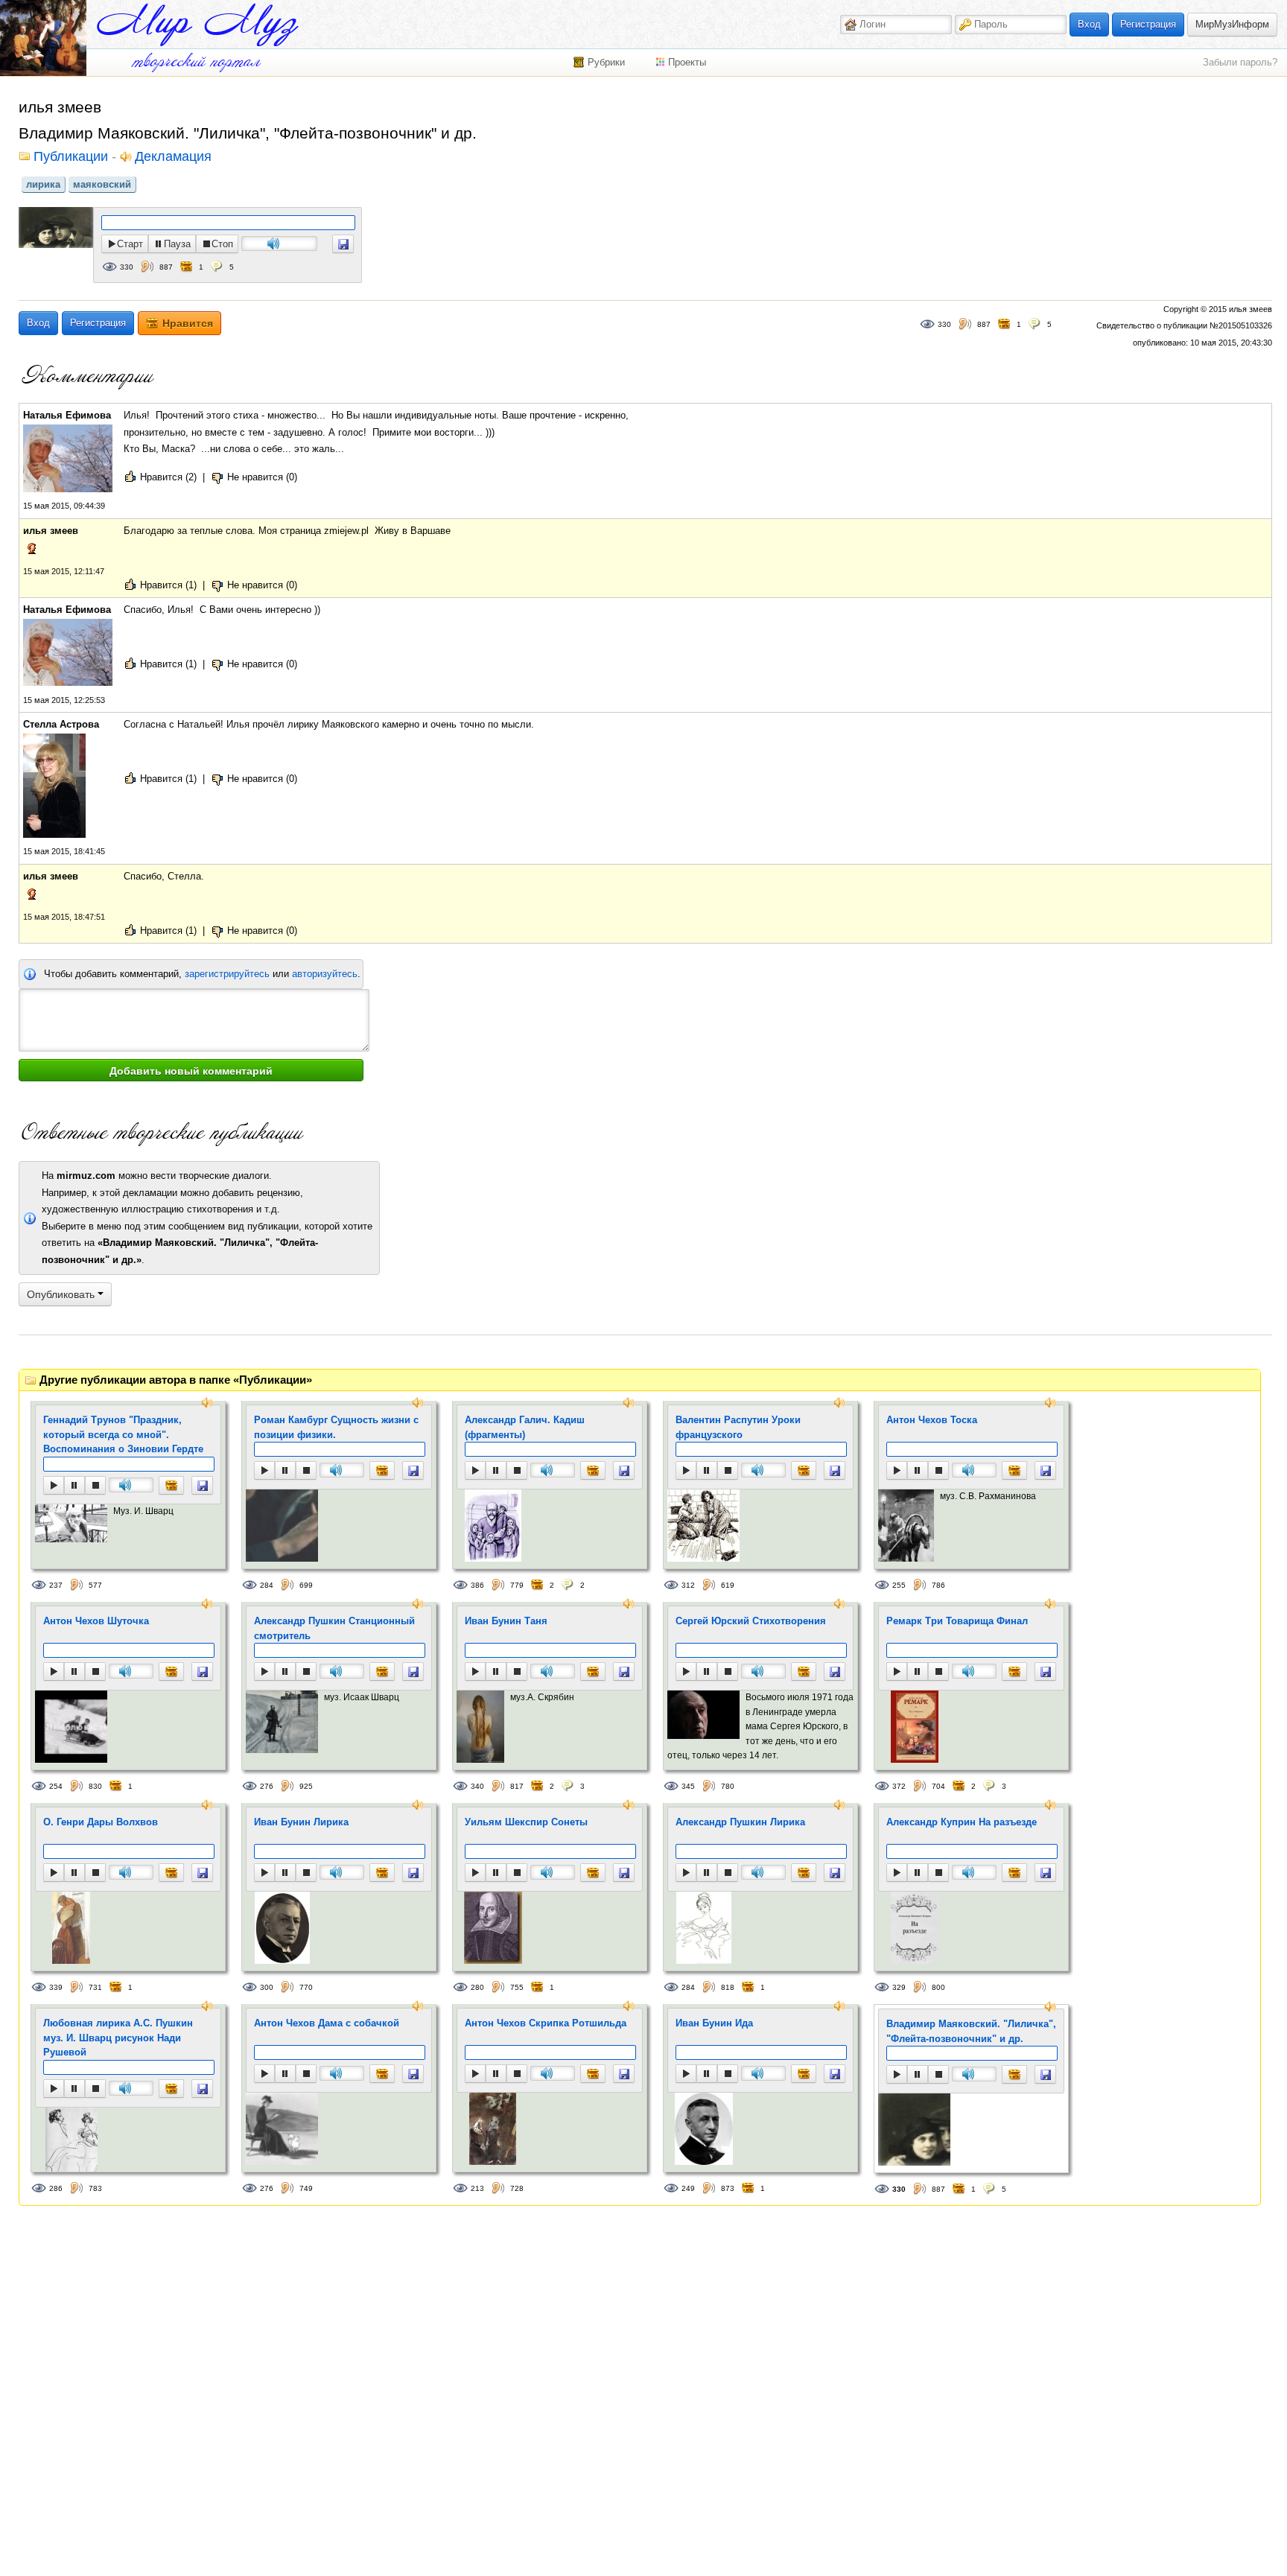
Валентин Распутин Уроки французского (738, 1427)
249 (688, 2188)
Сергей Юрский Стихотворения (751, 1621)
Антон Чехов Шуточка (96, 1621)
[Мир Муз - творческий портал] (197, 25)
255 (899, 1585)
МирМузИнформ (1232, 24)
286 (56, 2188)
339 (56, 1987)
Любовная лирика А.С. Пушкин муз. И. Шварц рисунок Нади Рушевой (118, 2038)
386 (477, 1585)
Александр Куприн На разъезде (962, 1822)
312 (688, 1585)
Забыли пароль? (1240, 62)
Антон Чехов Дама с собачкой (327, 2023)
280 (477, 1987)
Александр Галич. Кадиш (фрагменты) (525, 1427)
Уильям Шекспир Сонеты (526, 1822)
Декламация (173, 157)
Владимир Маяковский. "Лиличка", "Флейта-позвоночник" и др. (971, 2031)
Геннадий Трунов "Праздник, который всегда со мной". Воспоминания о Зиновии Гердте (123, 1434)
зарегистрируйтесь (227, 974)
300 (267, 1987)
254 (56, 1786)
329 (899, 1987)
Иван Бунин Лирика (301, 1822)
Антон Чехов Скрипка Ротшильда (546, 2023)
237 (56, 1585)
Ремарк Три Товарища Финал (957, 1621)
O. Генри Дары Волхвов (101, 1822)
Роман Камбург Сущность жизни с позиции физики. (336, 1427)
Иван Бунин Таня (506, 1621)
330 (127, 267)
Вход (1089, 24)
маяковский (102, 184)
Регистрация (1148, 24)
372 (899, 1786)
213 (477, 2188)
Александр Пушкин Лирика (740, 1822)
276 (267, 1786)
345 (688, 1786)
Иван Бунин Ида (714, 2023)
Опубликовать (62, 1294)
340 (477, 1786)
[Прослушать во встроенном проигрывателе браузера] (343, 244)
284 (267, 1585)
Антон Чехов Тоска (932, 1420)
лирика (43, 184)
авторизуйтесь (325, 974)
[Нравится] (171, 1485)
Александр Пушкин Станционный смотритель (334, 1628)
